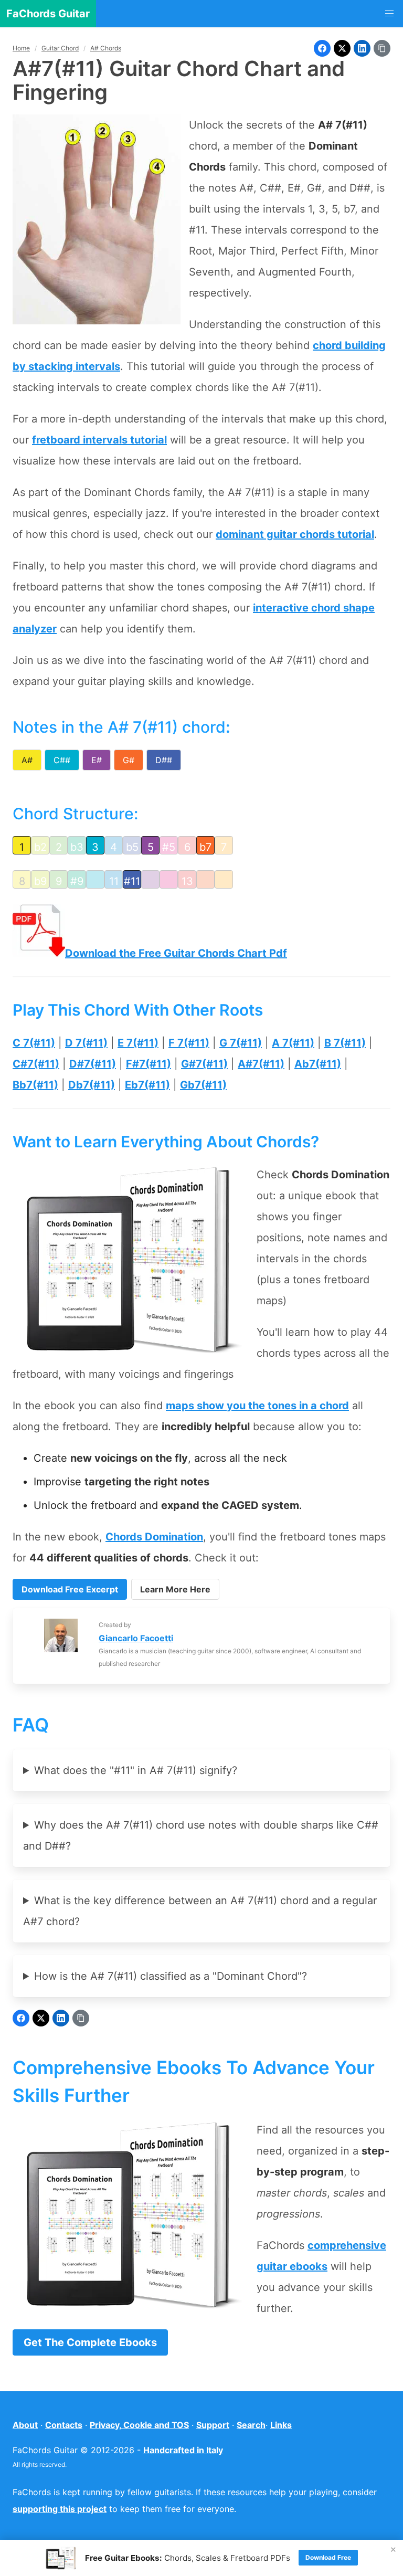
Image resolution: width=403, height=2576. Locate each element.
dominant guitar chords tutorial (295, 534)
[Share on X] (342, 48)
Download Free (328, 2557)
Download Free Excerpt (70, 1589)
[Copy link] (382, 48)
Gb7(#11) (203, 1085)
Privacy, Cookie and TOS (139, 2425)
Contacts (64, 2425)
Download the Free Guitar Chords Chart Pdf (176, 953)
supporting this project (60, 2509)
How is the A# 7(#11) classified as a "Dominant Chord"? (171, 1976)
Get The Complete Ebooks (90, 2342)
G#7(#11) (204, 1064)
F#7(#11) (149, 1064)
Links (281, 2425)
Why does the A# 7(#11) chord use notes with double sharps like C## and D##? (201, 1835)
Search (251, 2425)
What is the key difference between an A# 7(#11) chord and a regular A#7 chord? (200, 1911)
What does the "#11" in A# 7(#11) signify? (136, 1770)
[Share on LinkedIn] (362, 48)
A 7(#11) (293, 1043)
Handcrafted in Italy (183, 2450)
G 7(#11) (241, 1043)
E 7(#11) (138, 1043)
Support (213, 2425)
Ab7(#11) (318, 1064)
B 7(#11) (345, 1043)
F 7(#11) (189, 1043)
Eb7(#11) (147, 1085)
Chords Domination (154, 1537)
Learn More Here (175, 1589)
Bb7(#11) (35, 1085)
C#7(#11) (36, 1064)
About (25, 2425)
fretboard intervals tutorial (99, 440)
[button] (389, 14)
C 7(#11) (34, 1043)
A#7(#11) (261, 1064)
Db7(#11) (92, 1085)
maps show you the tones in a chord (257, 1406)
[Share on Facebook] (322, 48)
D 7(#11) (86, 1043)
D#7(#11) (93, 1064)
